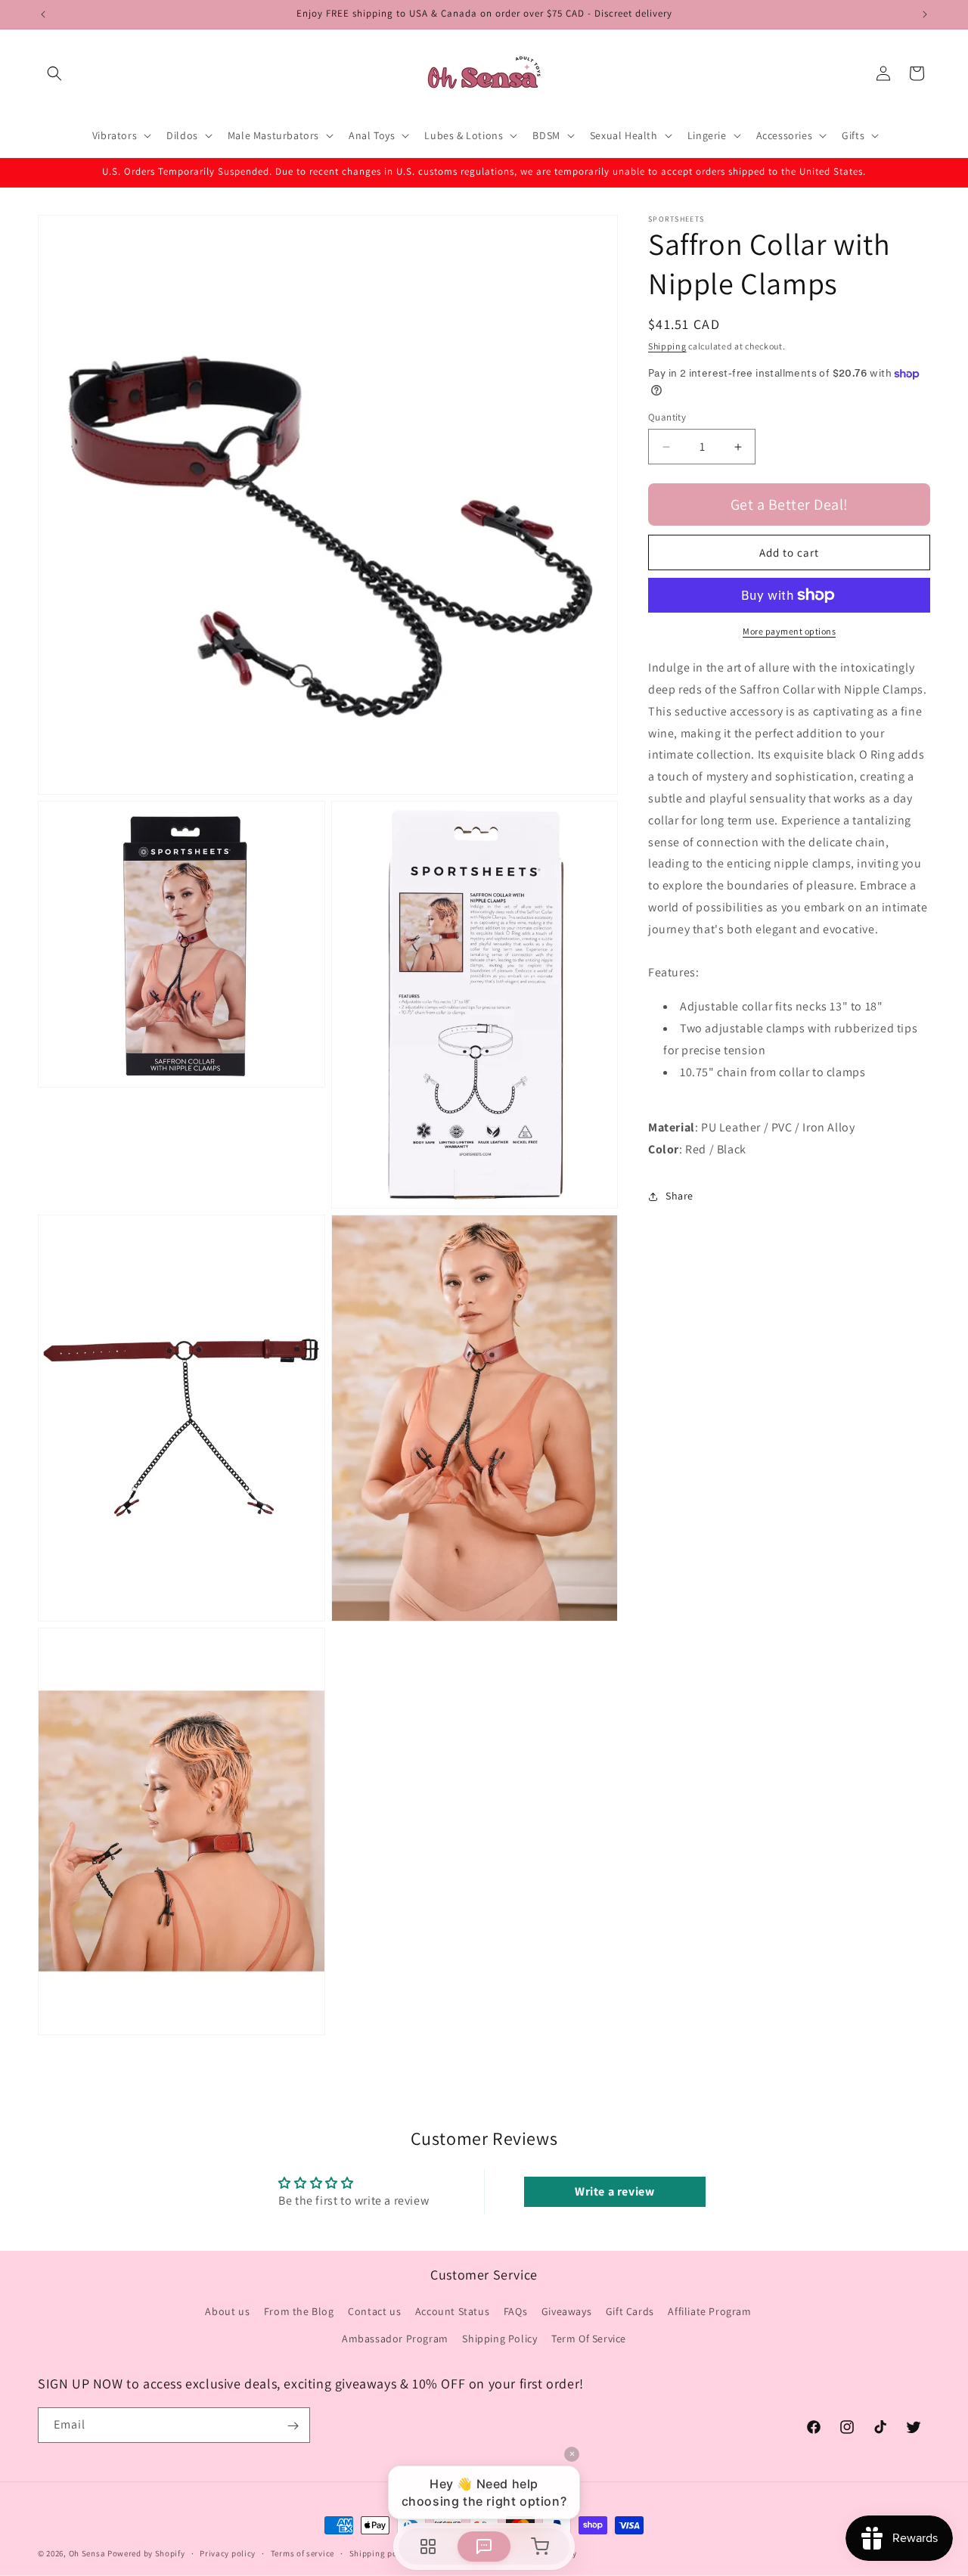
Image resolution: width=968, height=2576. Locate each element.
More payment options (789, 631)
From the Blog (299, 2312)
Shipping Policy (500, 2339)
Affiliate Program (709, 2312)
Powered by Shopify (146, 2553)
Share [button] (679, 1196)
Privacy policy (228, 2553)
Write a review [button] (614, 2191)
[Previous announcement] (43, 14)
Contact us (374, 2312)
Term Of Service (589, 2339)
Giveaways (566, 2312)
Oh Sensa (87, 2553)
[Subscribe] (293, 2426)
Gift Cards (630, 2312)
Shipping (667, 346)
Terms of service (302, 2553)
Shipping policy (381, 2553)
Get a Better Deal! (790, 504)
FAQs (515, 2312)
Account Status (452, 2312)
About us (227, 2312)
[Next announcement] (925, 14)
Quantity (667, 417)
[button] (54, 73)
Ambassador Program (395, 2339)
